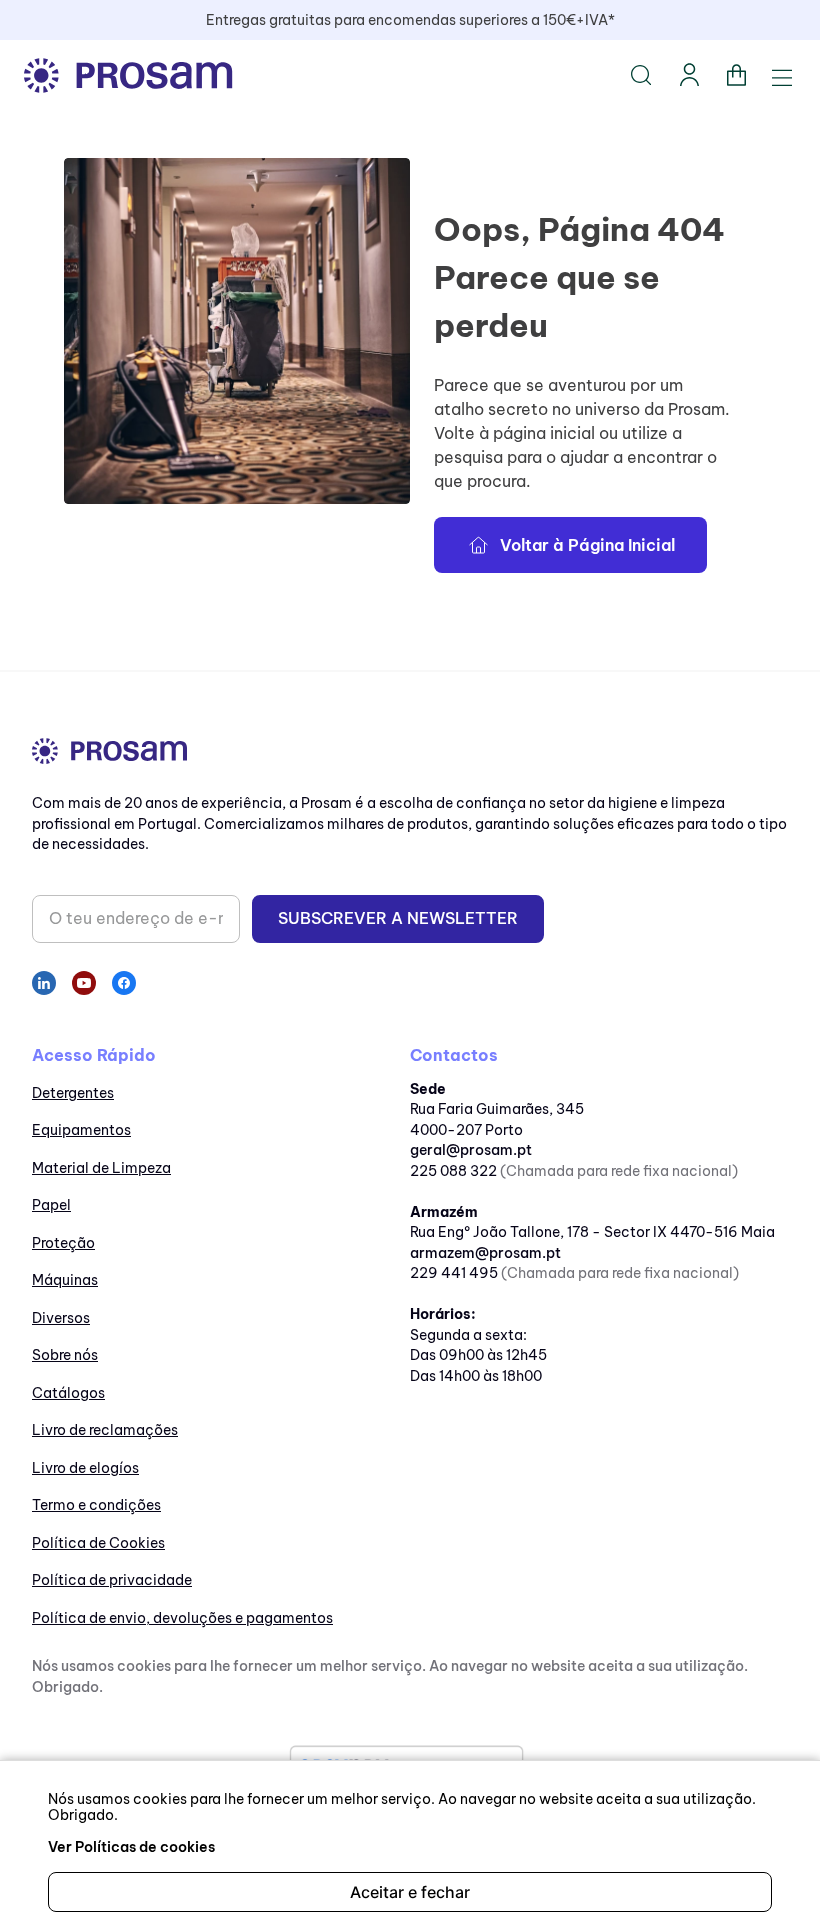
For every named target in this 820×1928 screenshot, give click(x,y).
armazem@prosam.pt (485, 1253)
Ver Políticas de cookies (131, 1847)
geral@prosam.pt (471, 1150)
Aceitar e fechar (410, 1892)
